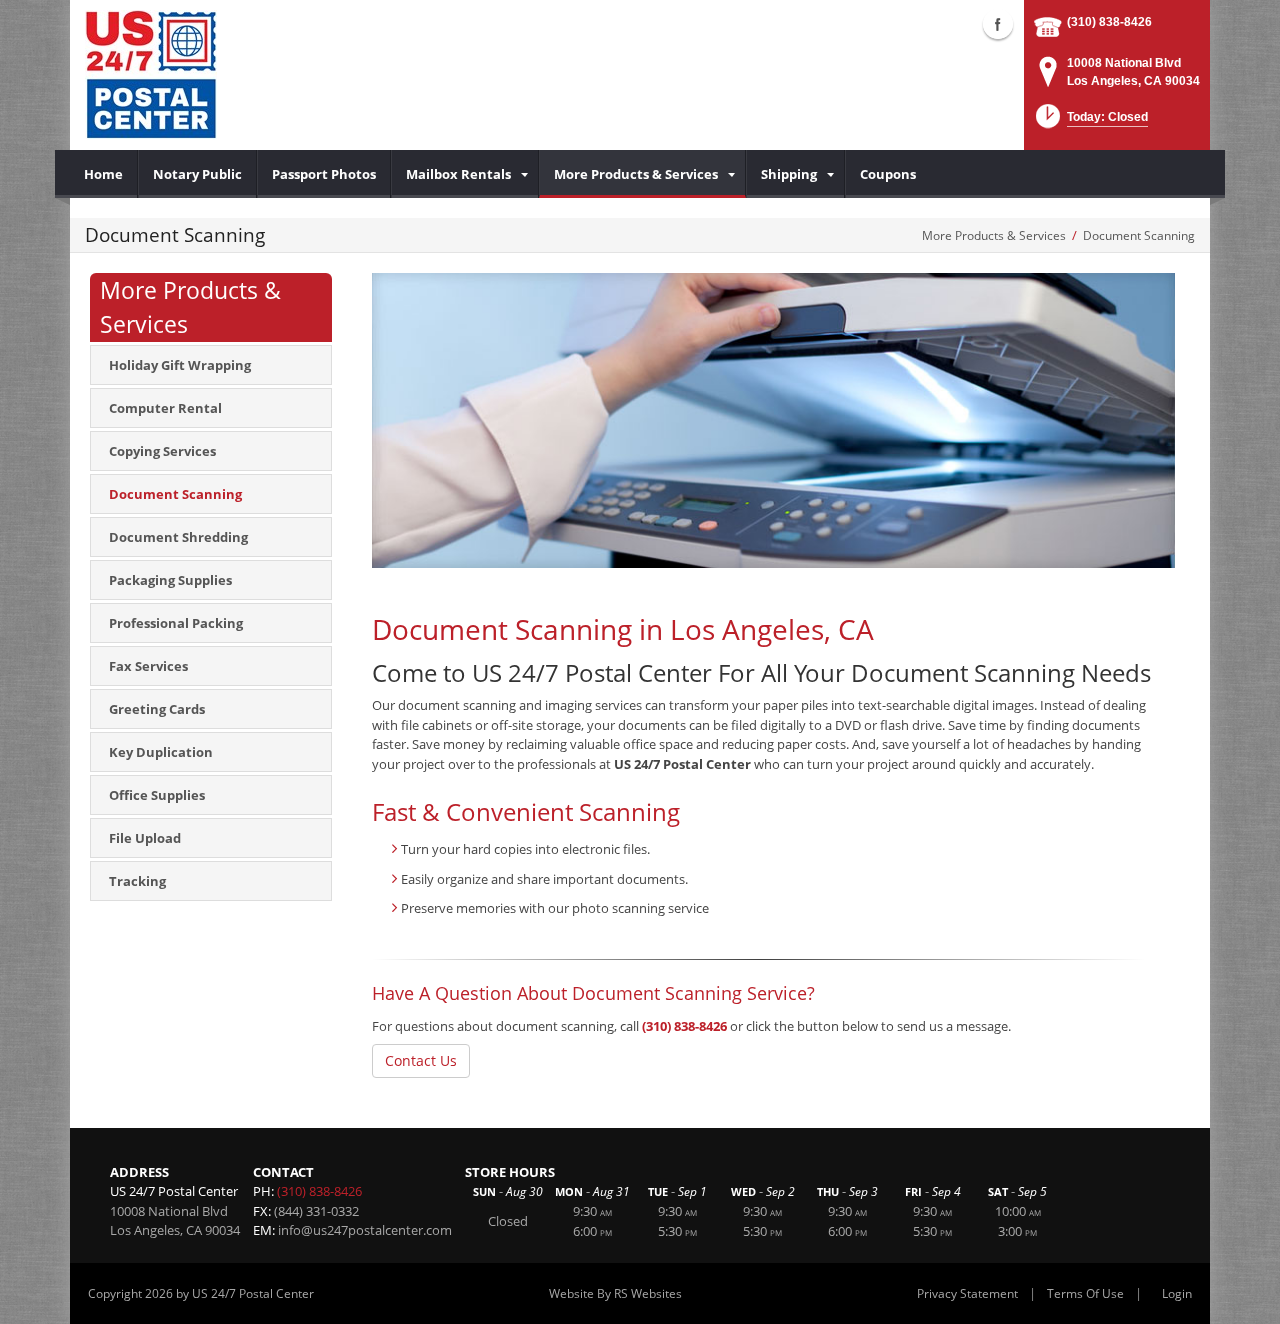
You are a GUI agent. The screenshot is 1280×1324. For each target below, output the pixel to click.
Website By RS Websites (615, 1293)
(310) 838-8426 (1109, 22)
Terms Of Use (1085, 1293)
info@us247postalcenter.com (365, 1230)
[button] (1090, 122)
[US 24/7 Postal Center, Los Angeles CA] (151, 75)
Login (1177, 1293)
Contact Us (421, 1060)
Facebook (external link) (998, 24)
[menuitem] (104, 174)
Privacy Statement (967, 1293)
